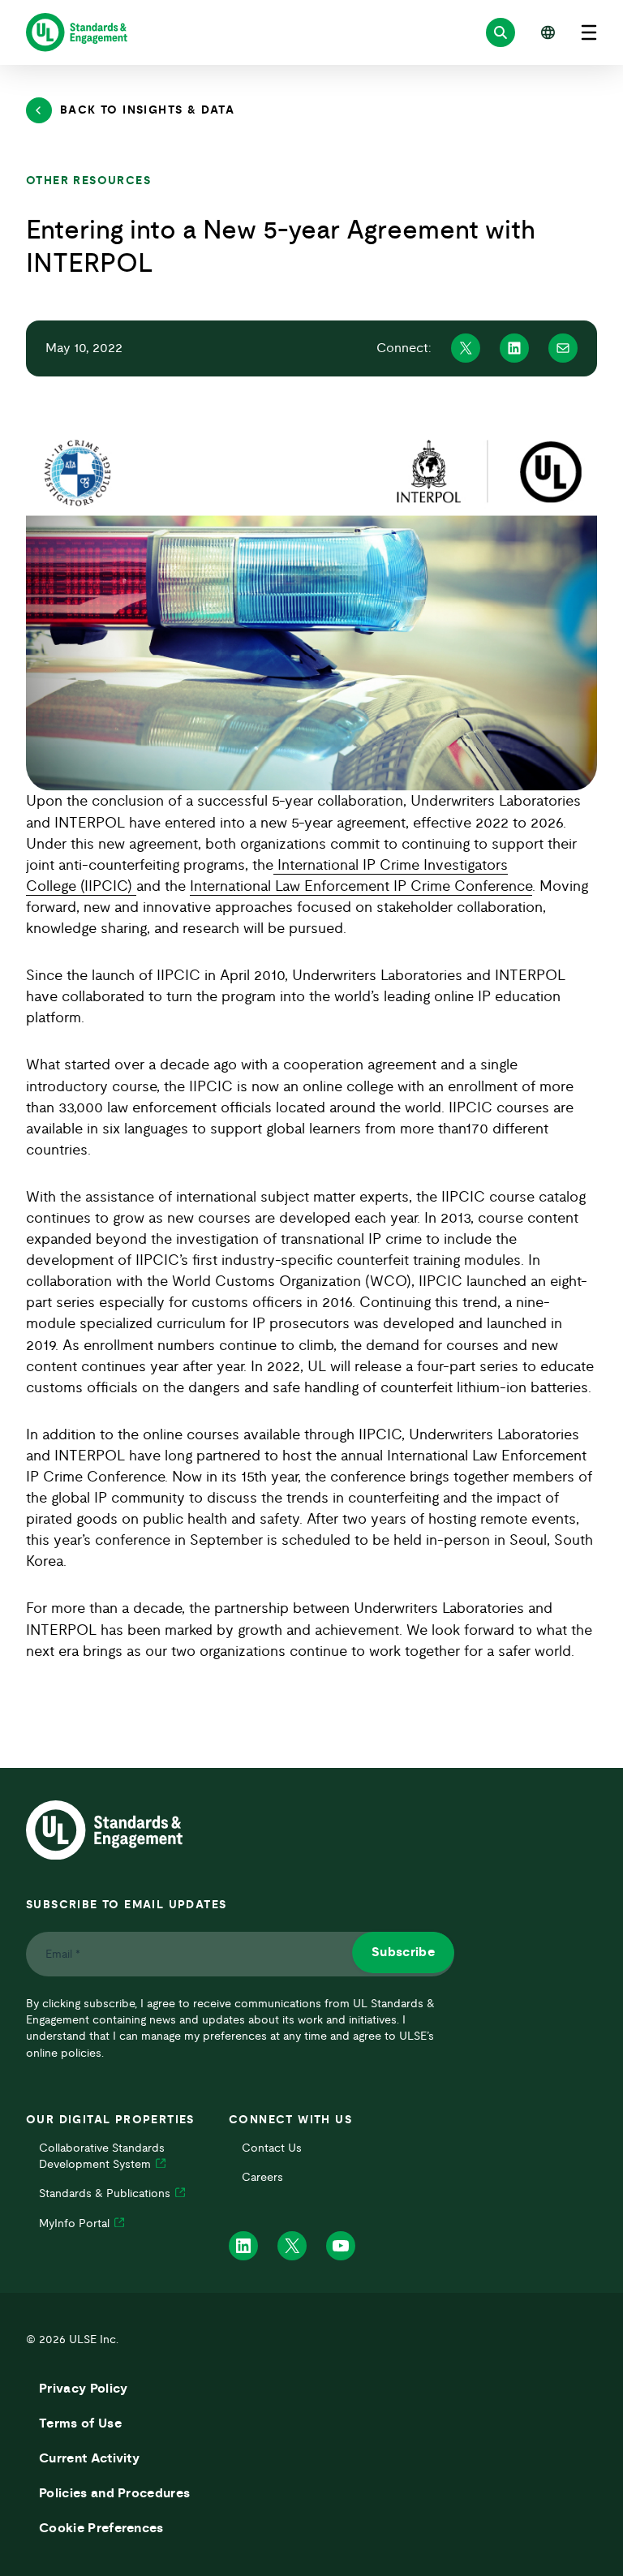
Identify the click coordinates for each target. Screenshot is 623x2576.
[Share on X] (466, 348)
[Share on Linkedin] (514, 348)
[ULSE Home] (77, 32)
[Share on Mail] (563, 348)
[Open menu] (589, 32)
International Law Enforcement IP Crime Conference (361, 887)
